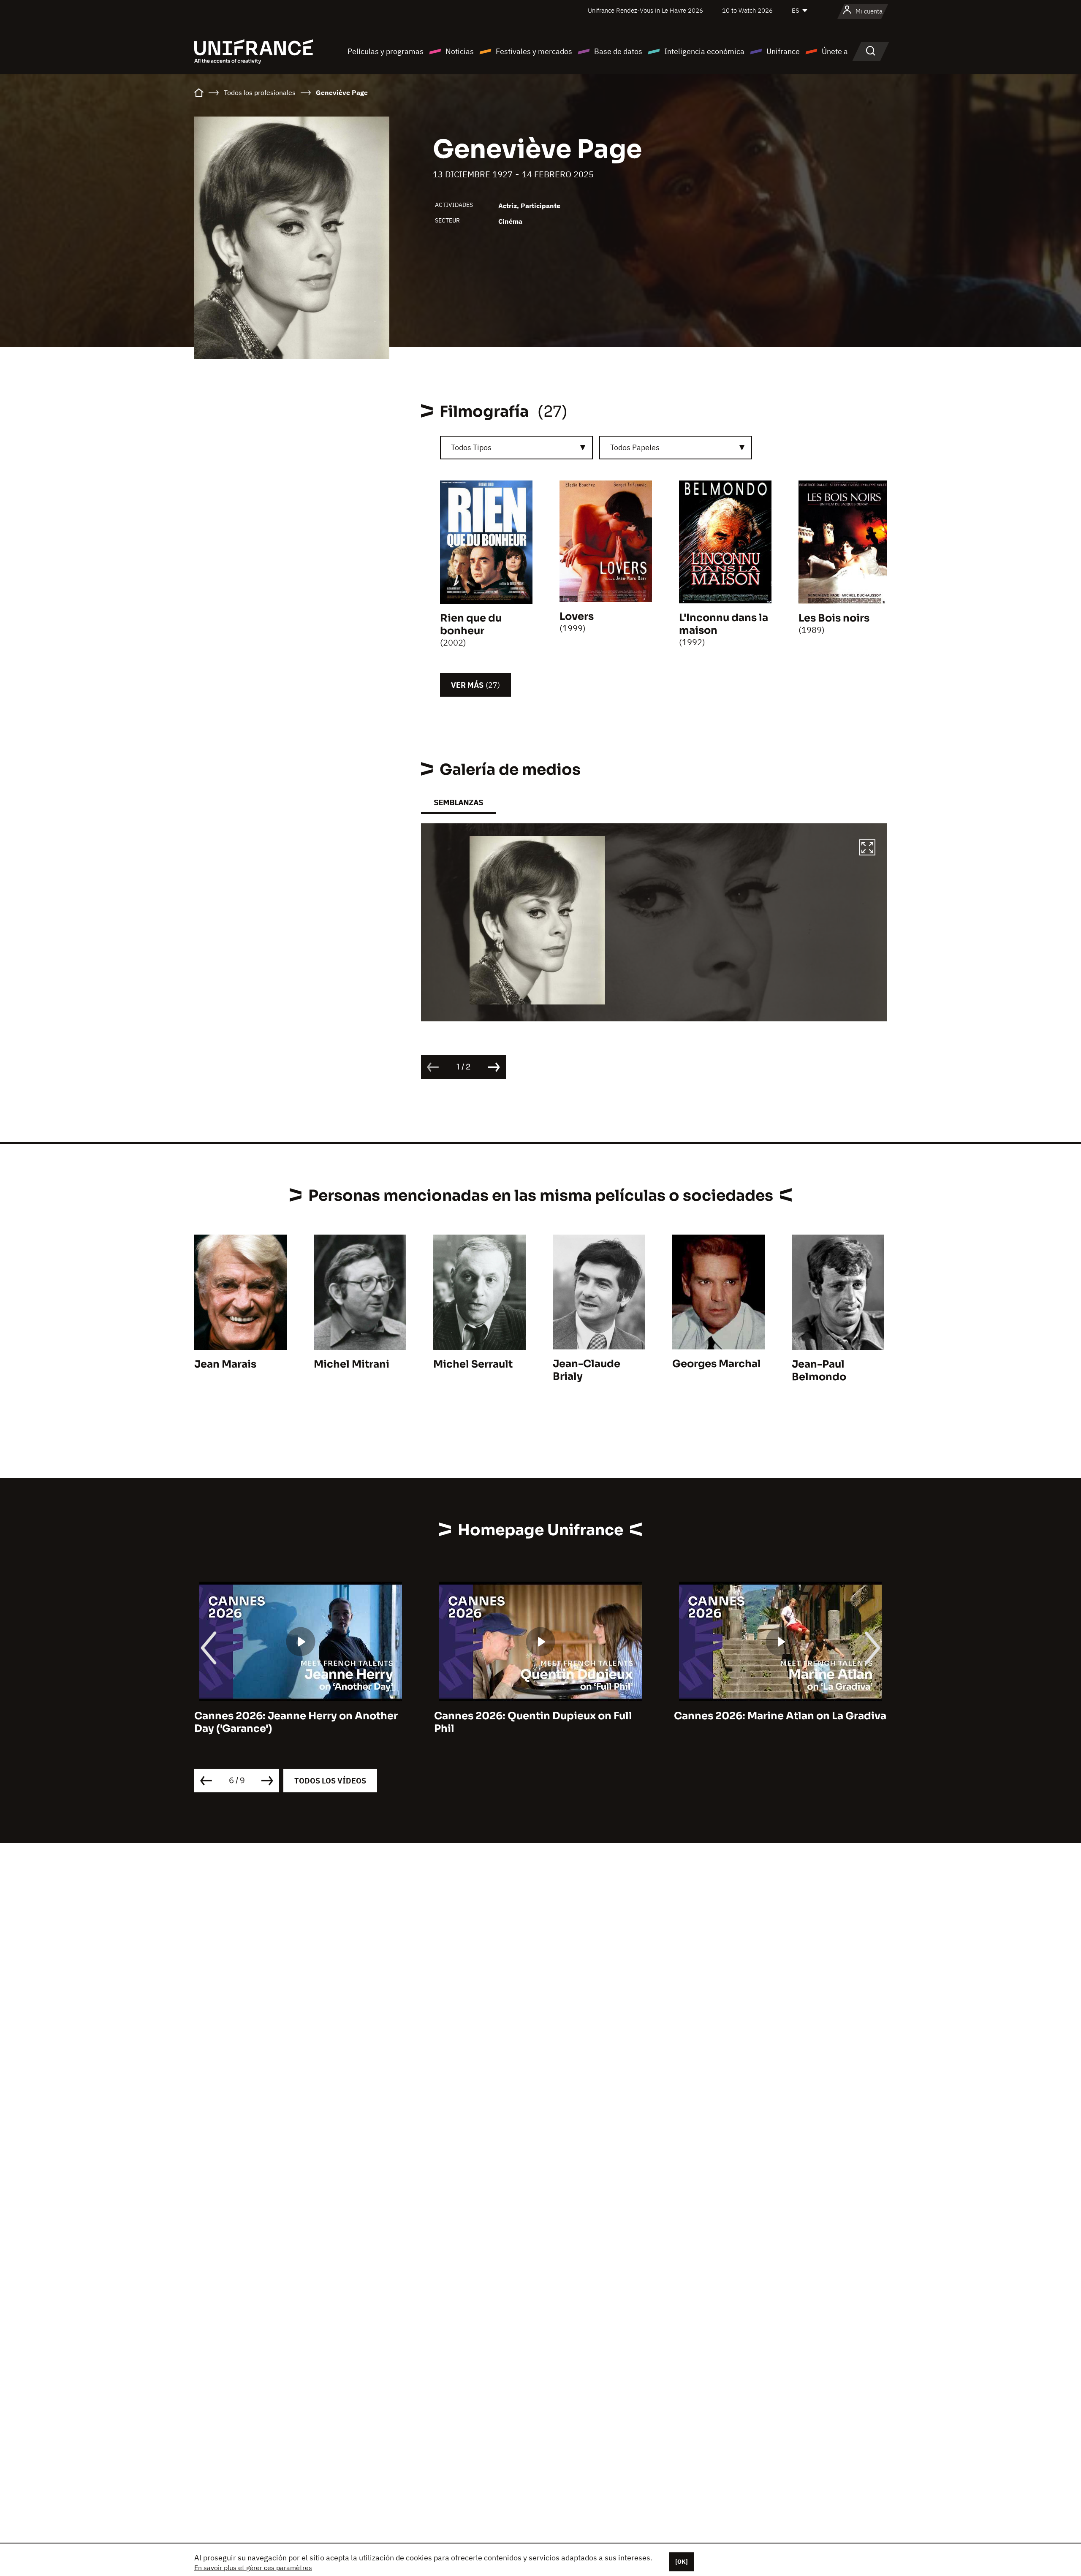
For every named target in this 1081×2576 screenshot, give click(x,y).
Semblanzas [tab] (458, 802)
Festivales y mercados (534, 51)
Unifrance (783, 51)
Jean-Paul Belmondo (819, 1371)
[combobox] (516, 448)
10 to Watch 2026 (747, 10)
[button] (867, 849)
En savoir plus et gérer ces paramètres (253, 2568)
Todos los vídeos (330, 1781)
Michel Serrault (473, 1364)
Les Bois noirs (834, 618)
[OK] (682, 2562)
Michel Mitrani (352, 1364)
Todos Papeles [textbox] (635, 447)
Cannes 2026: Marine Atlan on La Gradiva (540, 1716)
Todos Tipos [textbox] (471, 447)
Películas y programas (386, 51)
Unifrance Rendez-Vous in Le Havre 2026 (645, 10)
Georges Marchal (717, 1364)
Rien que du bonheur (471, 624)
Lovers (577, 616)
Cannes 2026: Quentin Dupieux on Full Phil (293, 1722)
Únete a (835, 51)
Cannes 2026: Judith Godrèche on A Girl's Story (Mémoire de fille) (768, 1722)
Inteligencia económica (704, 51)
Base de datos (618, 51)
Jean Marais (225, 1364)
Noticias (460, 51)
